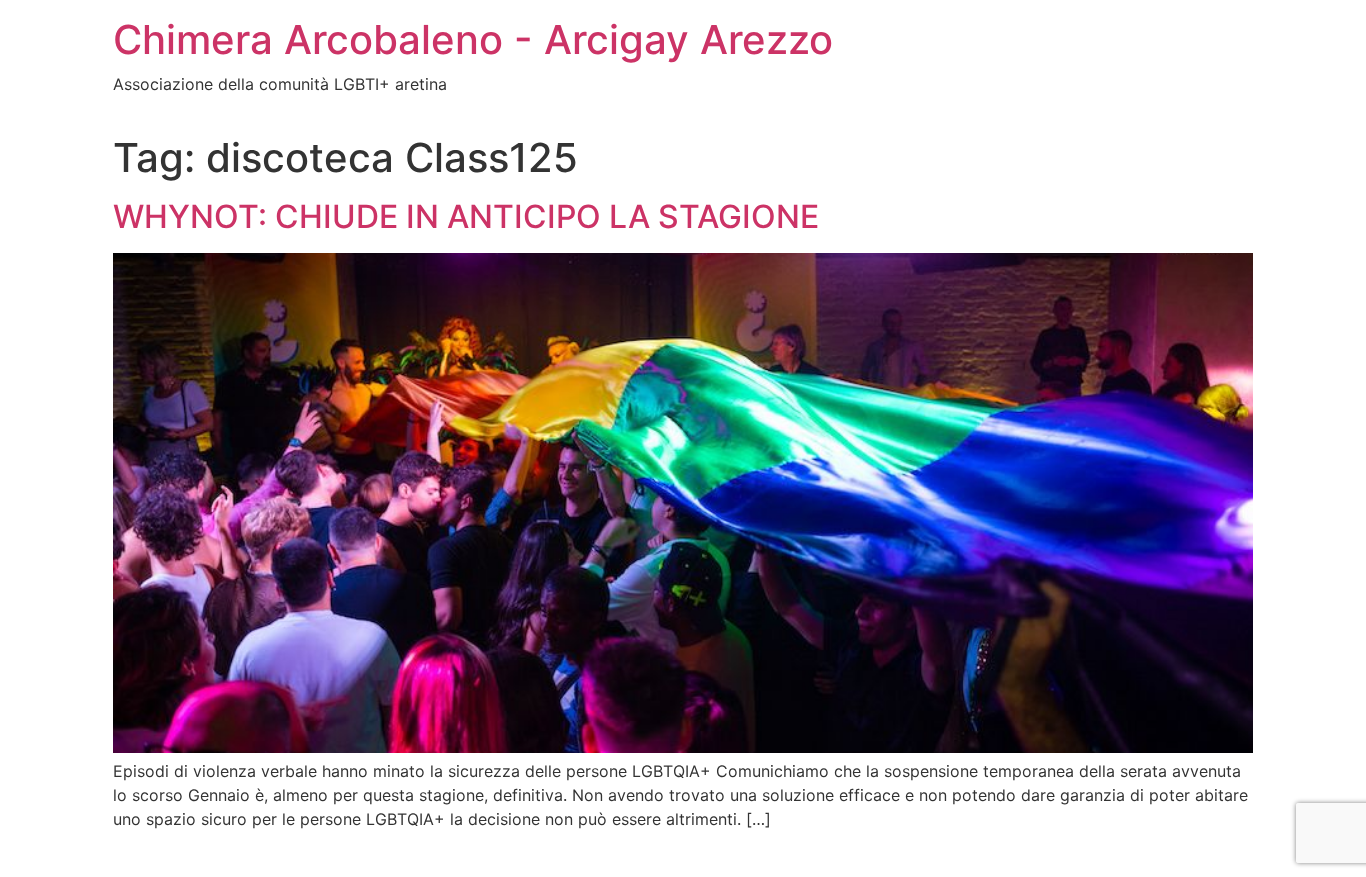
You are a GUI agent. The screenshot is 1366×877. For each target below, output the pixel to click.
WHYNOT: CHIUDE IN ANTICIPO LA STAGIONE (466, 216)
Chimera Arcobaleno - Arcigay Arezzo (473, 39)
